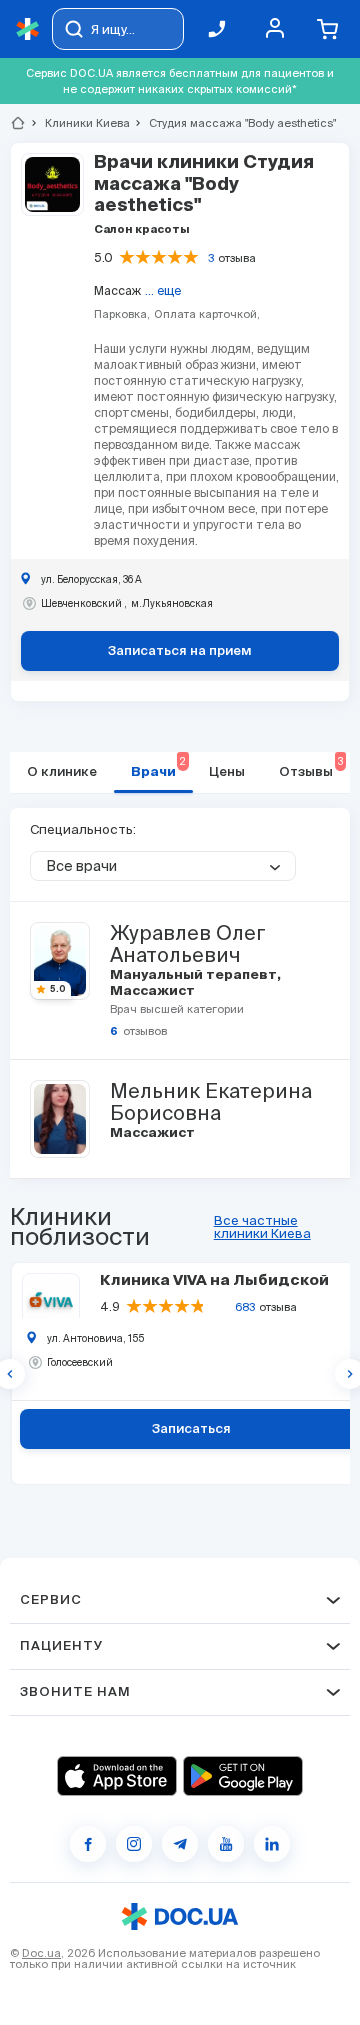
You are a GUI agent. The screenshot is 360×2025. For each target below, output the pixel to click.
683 (245, 1307)
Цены (227, 772)
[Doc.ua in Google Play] (243, 1776)
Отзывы (311, 767)
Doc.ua (41, 1953)
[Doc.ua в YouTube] (226, 1844)
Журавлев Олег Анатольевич (188, 944)
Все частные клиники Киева (262, 1227)
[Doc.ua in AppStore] (117, 1776)
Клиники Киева (79, 123)
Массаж (117, 290)
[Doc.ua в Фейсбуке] (88, 1844)
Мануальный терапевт (195, 975)
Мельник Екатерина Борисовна (211, 1102)
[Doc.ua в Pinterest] (272, 1844)
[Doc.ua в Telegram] (180, 1844)
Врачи (158, 767)
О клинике (62, 772)
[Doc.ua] (28, 29)
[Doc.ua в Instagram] (134, 1844)
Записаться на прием (180, 651)
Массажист (151, 991)
